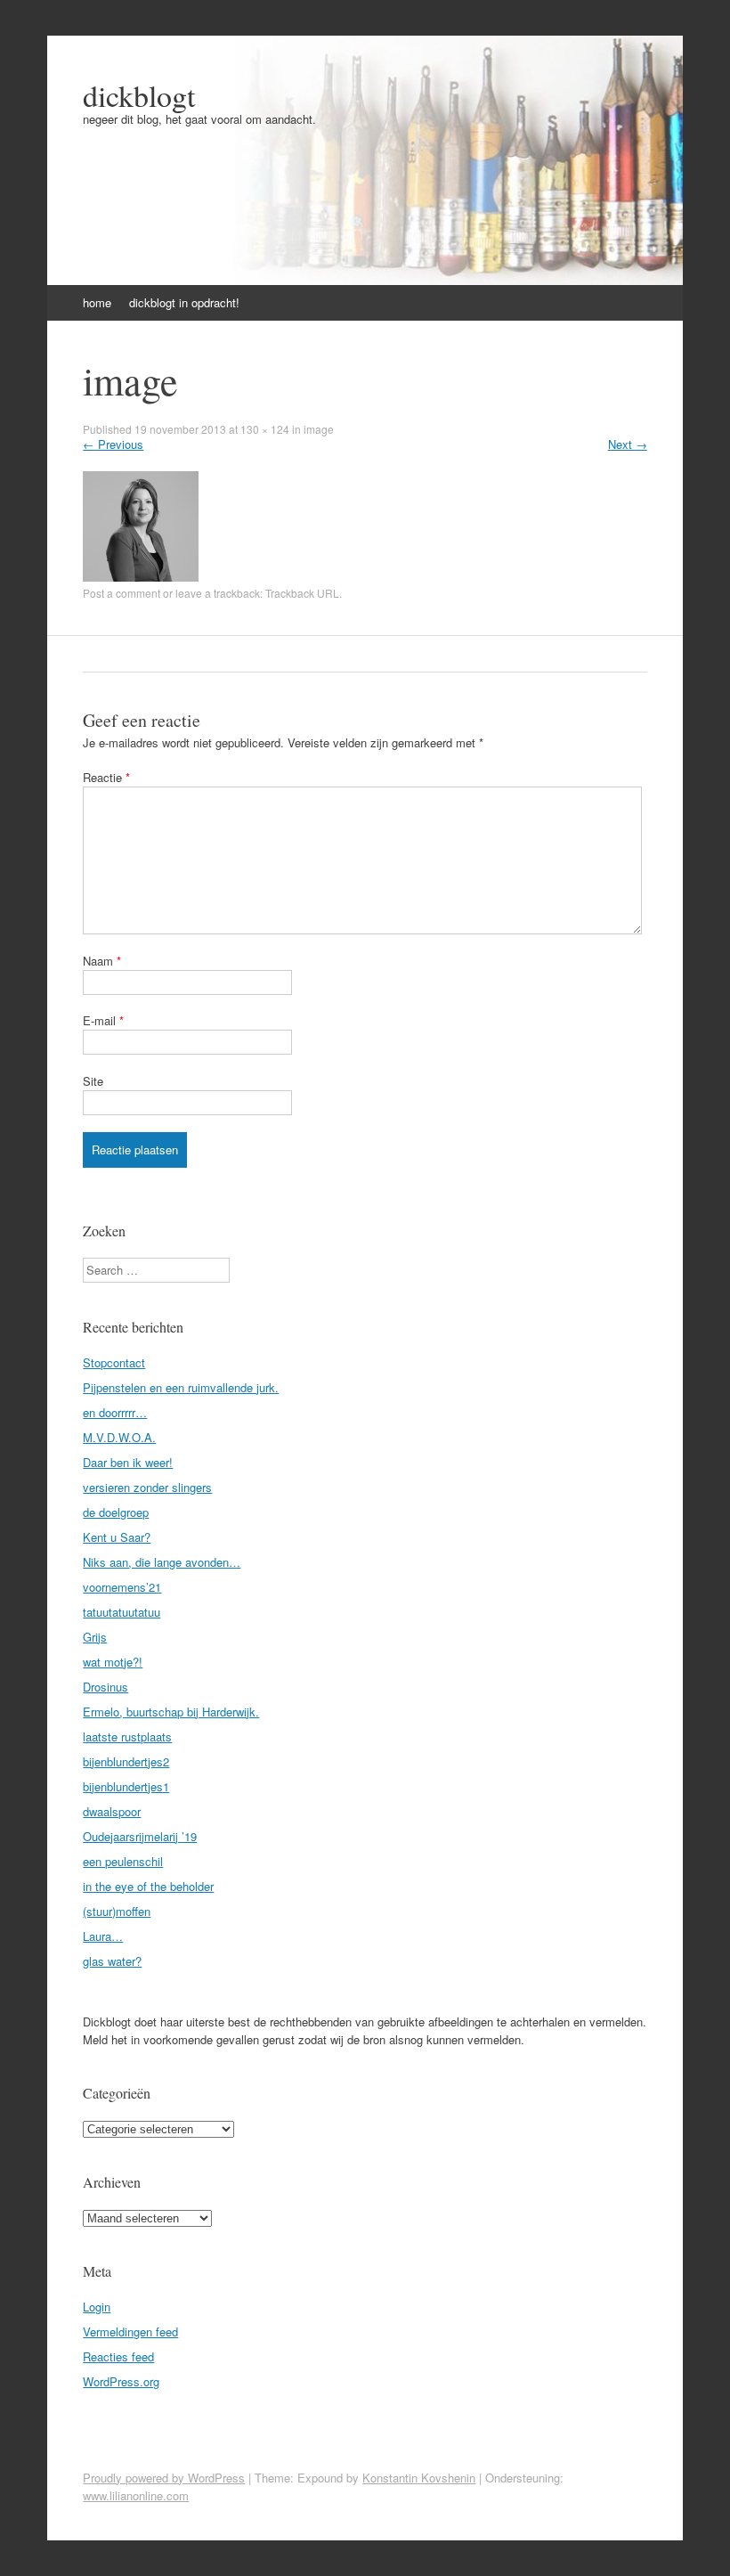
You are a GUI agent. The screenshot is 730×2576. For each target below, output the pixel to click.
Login (97, 2307)
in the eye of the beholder (148, 1886)
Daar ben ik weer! (128, 1462)
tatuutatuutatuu (122, 1612)
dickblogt (139, 95)
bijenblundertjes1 (126, 1786)
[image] (141, 577)
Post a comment (122, 593)
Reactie (106, 777)
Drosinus (105, 1687)
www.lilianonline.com (136, 2495)
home (97, 302)
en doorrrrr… (115, 1412)
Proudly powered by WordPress (164, 2478)
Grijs (95, 1637)
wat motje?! (113, 1662)
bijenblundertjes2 (126, 1761)
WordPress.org (121, 2381)
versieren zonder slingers (147, 1487)
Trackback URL (302, 593)
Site (93, 1081)
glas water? (112, 1961)
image (319, 429)
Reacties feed (118, 2356)
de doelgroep (116, 1512)
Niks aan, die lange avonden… (162, 1562)
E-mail (103, 1020)
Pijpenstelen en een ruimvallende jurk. (181, 1387)
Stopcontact (114, 1362)
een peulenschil (123, 1861)
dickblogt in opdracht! (184, 302)
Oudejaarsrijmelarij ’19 (140, 1836)
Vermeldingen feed (130, 2331)
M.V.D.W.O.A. (119, 1437)
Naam (102, 961)
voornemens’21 (122, 1587)
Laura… (103, 1936)
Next (628, 444)
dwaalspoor (112, 1811)
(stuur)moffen (117, 1911)
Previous (113, 444)
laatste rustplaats (127, 1736)
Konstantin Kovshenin (419, 2478)
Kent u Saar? (117, 1537)
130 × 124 (265, 429)
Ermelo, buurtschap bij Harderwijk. (171, 1712)
